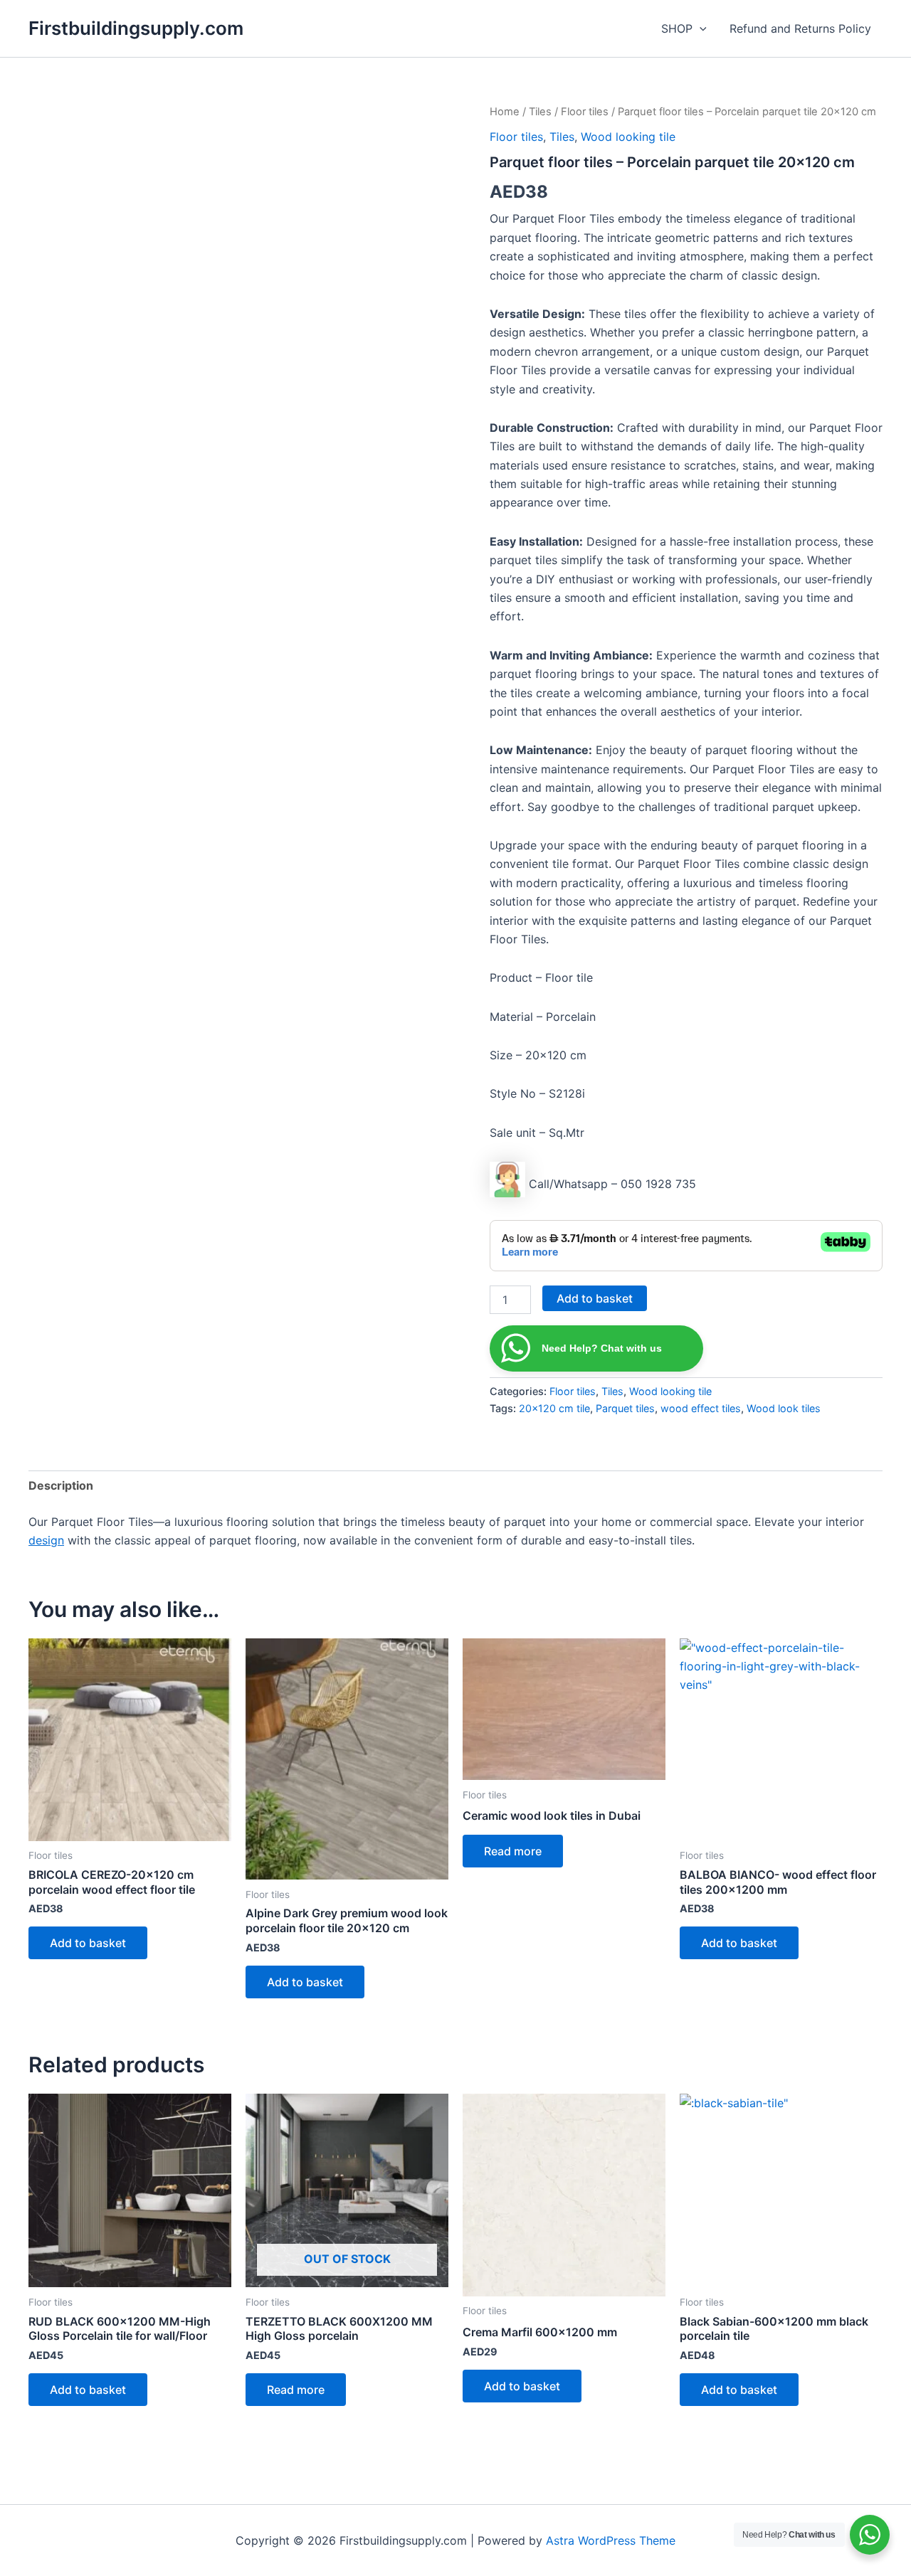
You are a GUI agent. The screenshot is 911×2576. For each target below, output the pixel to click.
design (46, 1540)
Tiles (540, 112)
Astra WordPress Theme (611, 2540)
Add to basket (595, 1298)
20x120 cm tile (554, 1408)
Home (505, 112)
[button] (700, 28)
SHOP (677, 28)
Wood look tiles (784, 1408)
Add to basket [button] (88, 1943)
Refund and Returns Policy (800, 28)
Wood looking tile (628, 137)
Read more (513, 1851)
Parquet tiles (625, 1408)
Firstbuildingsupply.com (136, 28)
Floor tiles (585, 112)
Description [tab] (61, 1485)
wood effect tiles (701, 1408)
